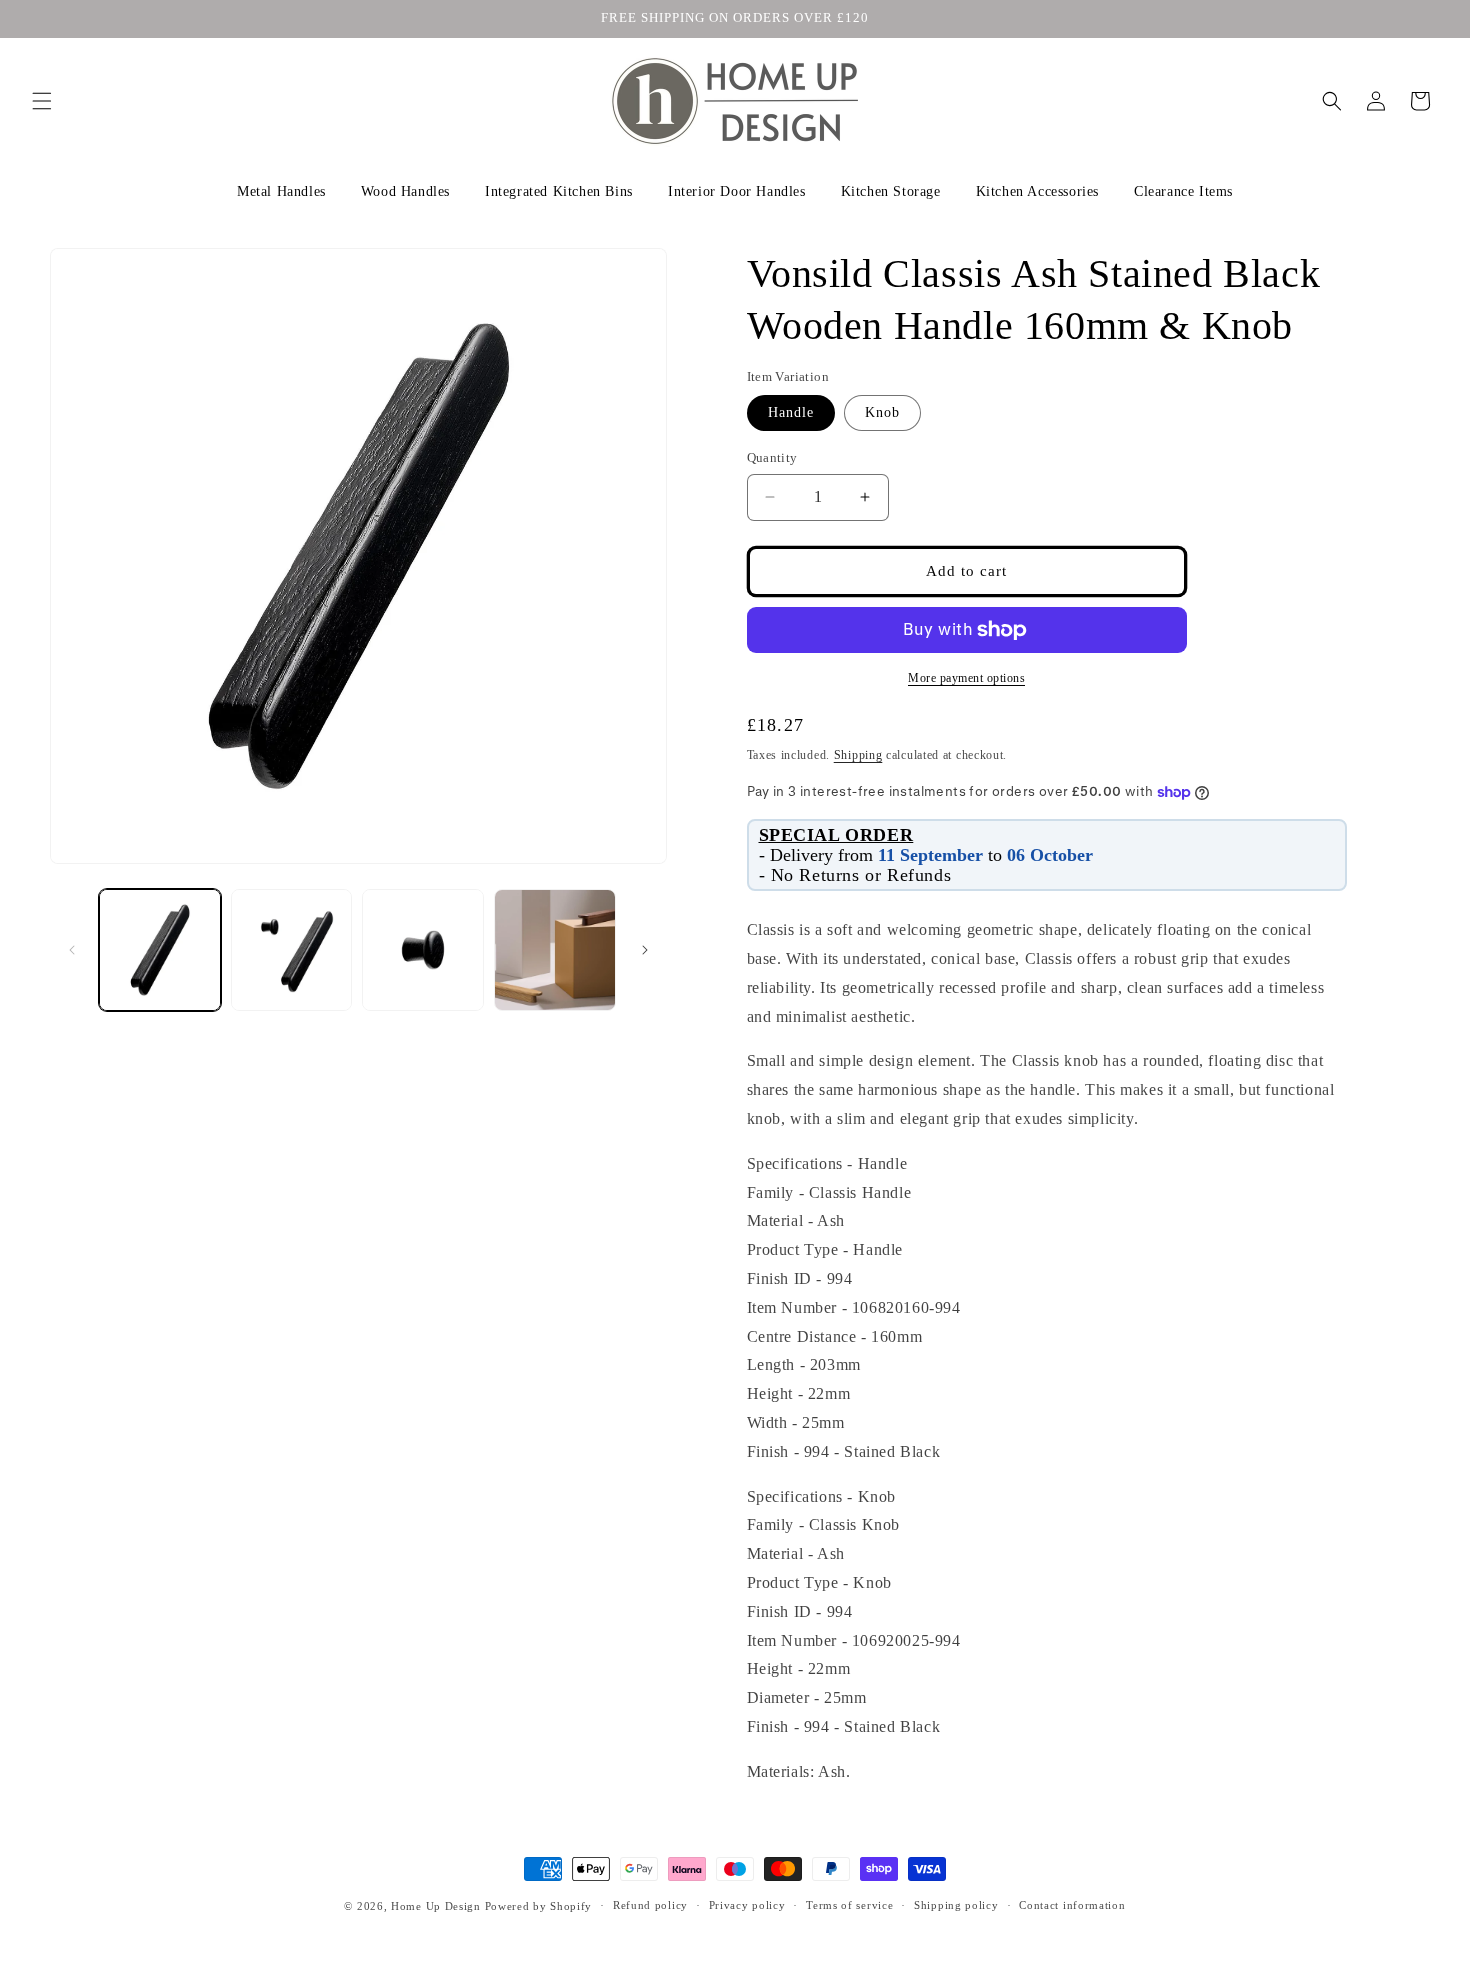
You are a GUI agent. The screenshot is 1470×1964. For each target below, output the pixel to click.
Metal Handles (281, 191)
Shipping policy (956, 1905)
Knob (882, 412)
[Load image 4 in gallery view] (555, 950)
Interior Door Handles (737, 191)
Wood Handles (405, 191)
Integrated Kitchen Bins (559, 191)
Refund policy (650, 1905)
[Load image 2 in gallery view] (292, 950)
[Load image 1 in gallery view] (160, 950)
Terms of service (849, 1905)
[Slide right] (645, 950)
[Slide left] (72, 950)
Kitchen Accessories (1037, 191)
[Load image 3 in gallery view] (423, 950)
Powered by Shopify (539, 1906)
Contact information (1072, 1905)
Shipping (858, 755)
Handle (791, 412)
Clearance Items (1183, 191)
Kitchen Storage (891, 191)
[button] (42, 101)
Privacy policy (747, 1905)
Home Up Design (436, 1906)
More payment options (966, 678)
